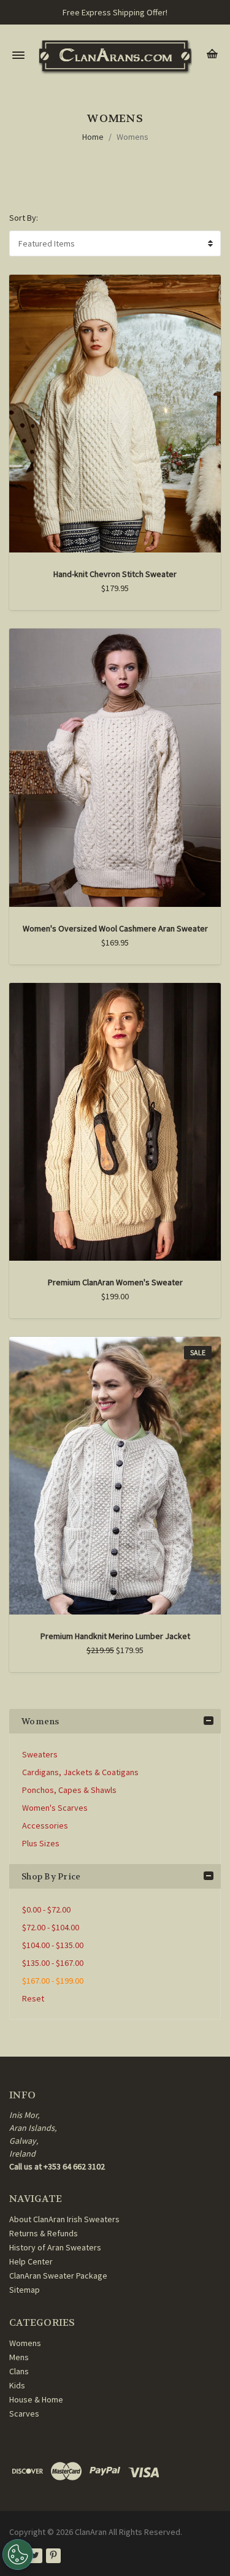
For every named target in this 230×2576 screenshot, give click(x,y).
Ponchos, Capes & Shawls (69, 1790)
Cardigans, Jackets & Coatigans (80, 1772)
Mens (19, 2357)
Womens (132, 137)
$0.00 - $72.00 (46, 1909)
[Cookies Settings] (18, 2555)
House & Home (36, 2399)
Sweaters (40, 1754)
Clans (19, 2371)
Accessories (45, 1825)
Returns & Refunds (44, 2233)
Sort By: (24, 218)
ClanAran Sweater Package (58, 2276)
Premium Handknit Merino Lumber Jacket (115, 1636)
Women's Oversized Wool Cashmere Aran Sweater (115, 928)
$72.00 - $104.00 (51, 1927)
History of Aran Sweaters (55, 2247)
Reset (33, 1998)
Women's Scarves (55, 1808)
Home (93, 137)
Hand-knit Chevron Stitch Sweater (115, 574)
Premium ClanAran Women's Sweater (115, 1282)
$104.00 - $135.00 (53, 1945)
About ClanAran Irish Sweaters (64, 2219)
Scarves (24, 2414)
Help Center (31, 2261)
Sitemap (25, 2290)
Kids (17, 2385)
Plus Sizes (41, 1843)
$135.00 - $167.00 (53, 1963)
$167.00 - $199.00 (53, 1981)
